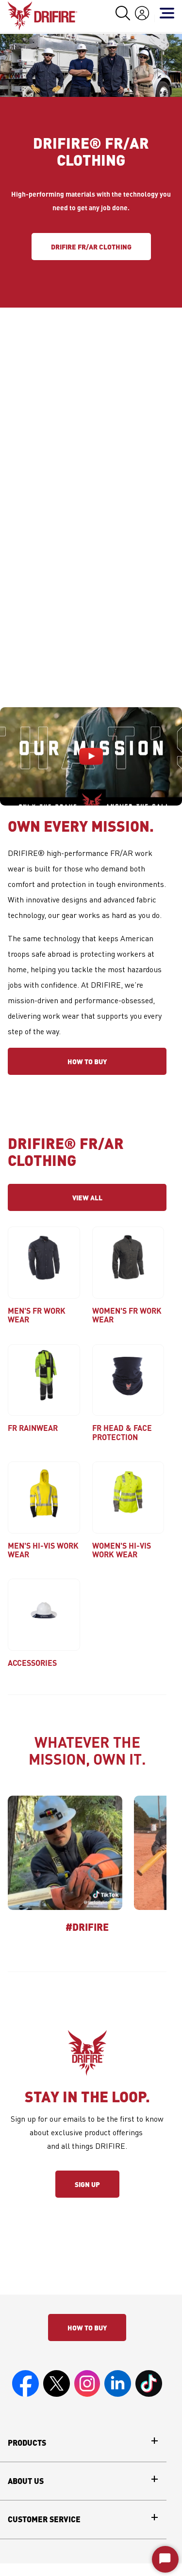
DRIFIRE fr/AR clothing (91, 247)
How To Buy (87, 2328)
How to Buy (87, 1061)
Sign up (87, 2184)
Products (27, 2443)
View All (87, 1197)
